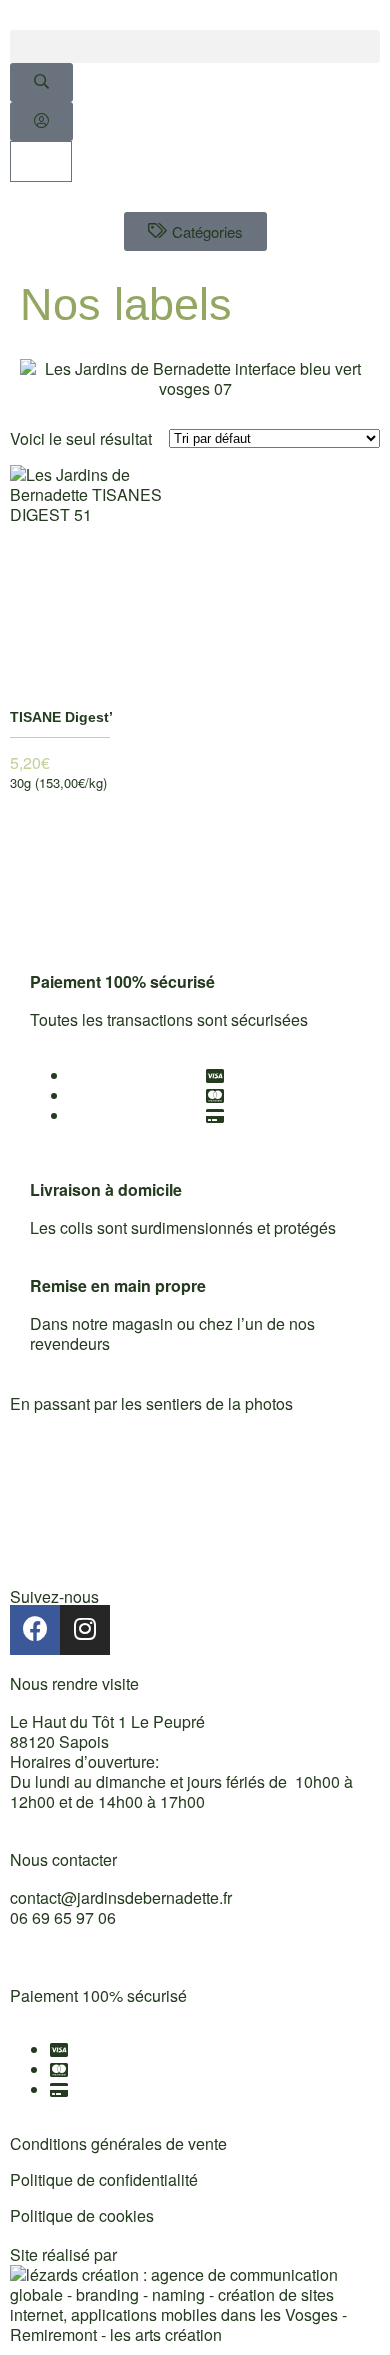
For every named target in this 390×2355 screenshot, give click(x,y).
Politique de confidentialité (104, 2179)
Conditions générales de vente (118, 2143)
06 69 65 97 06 (63, 1917)
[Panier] (41, 161)
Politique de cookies (82, 2215)
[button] (195, 46)
